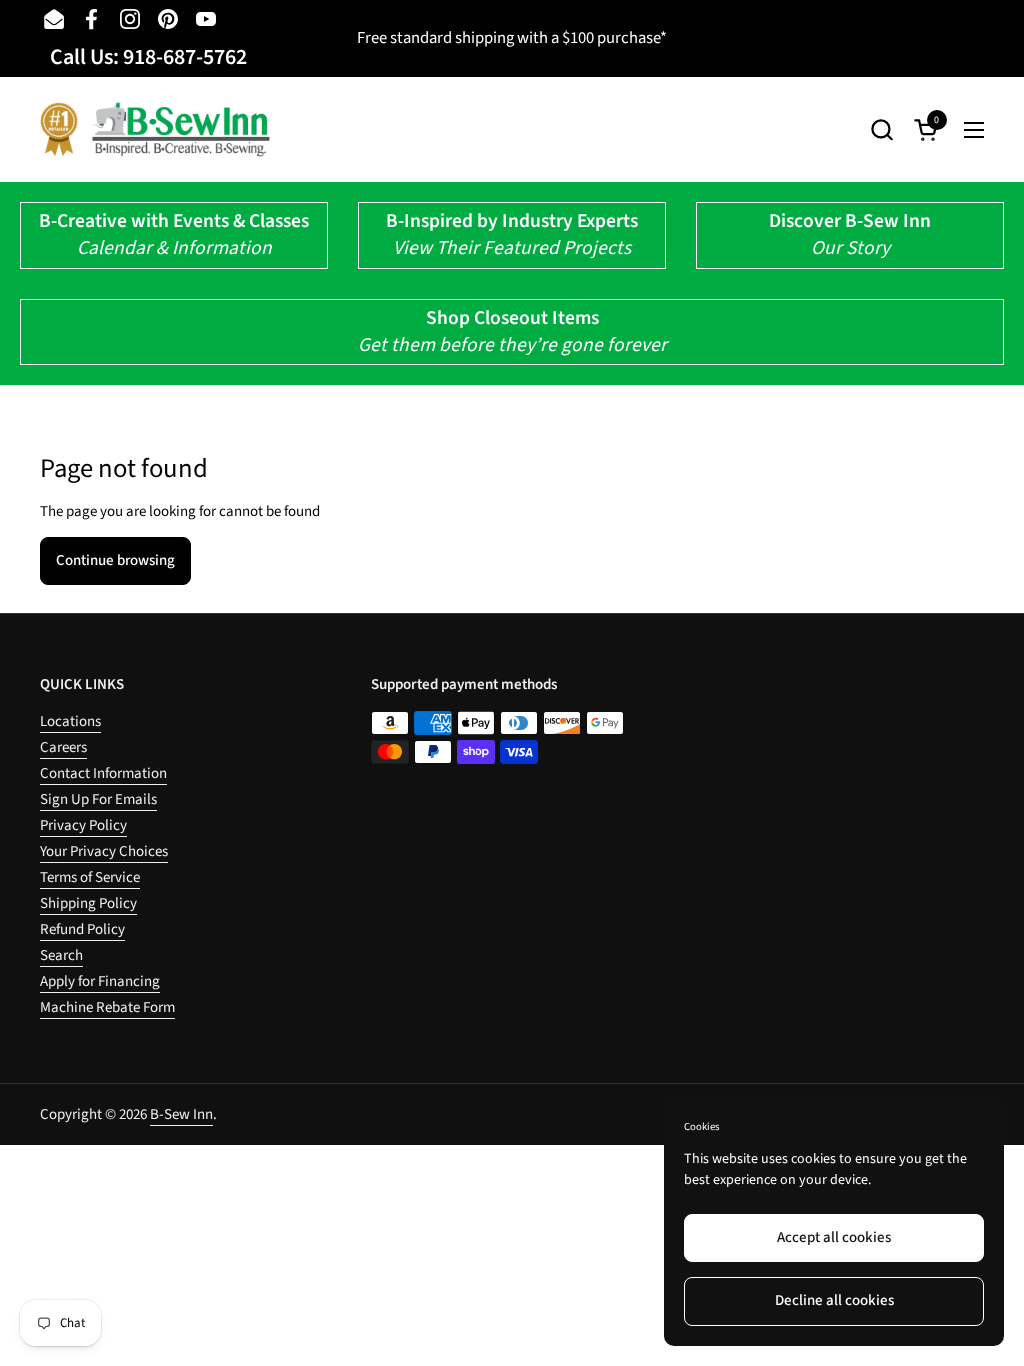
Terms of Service (90, 877)
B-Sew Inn (181, 1114)
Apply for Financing (100, 981)
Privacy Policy (83, 825)
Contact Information (103, 773)
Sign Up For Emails (98, 799)
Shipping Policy (88, 903)
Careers (63, 747)
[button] (881, 129)
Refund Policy (82, 929)
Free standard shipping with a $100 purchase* (512, 38)
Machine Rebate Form (107, 1007)
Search (61, 955)
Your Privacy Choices (104, 851)
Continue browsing (115, 560)
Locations (70, 721)
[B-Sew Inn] (155, 129)
